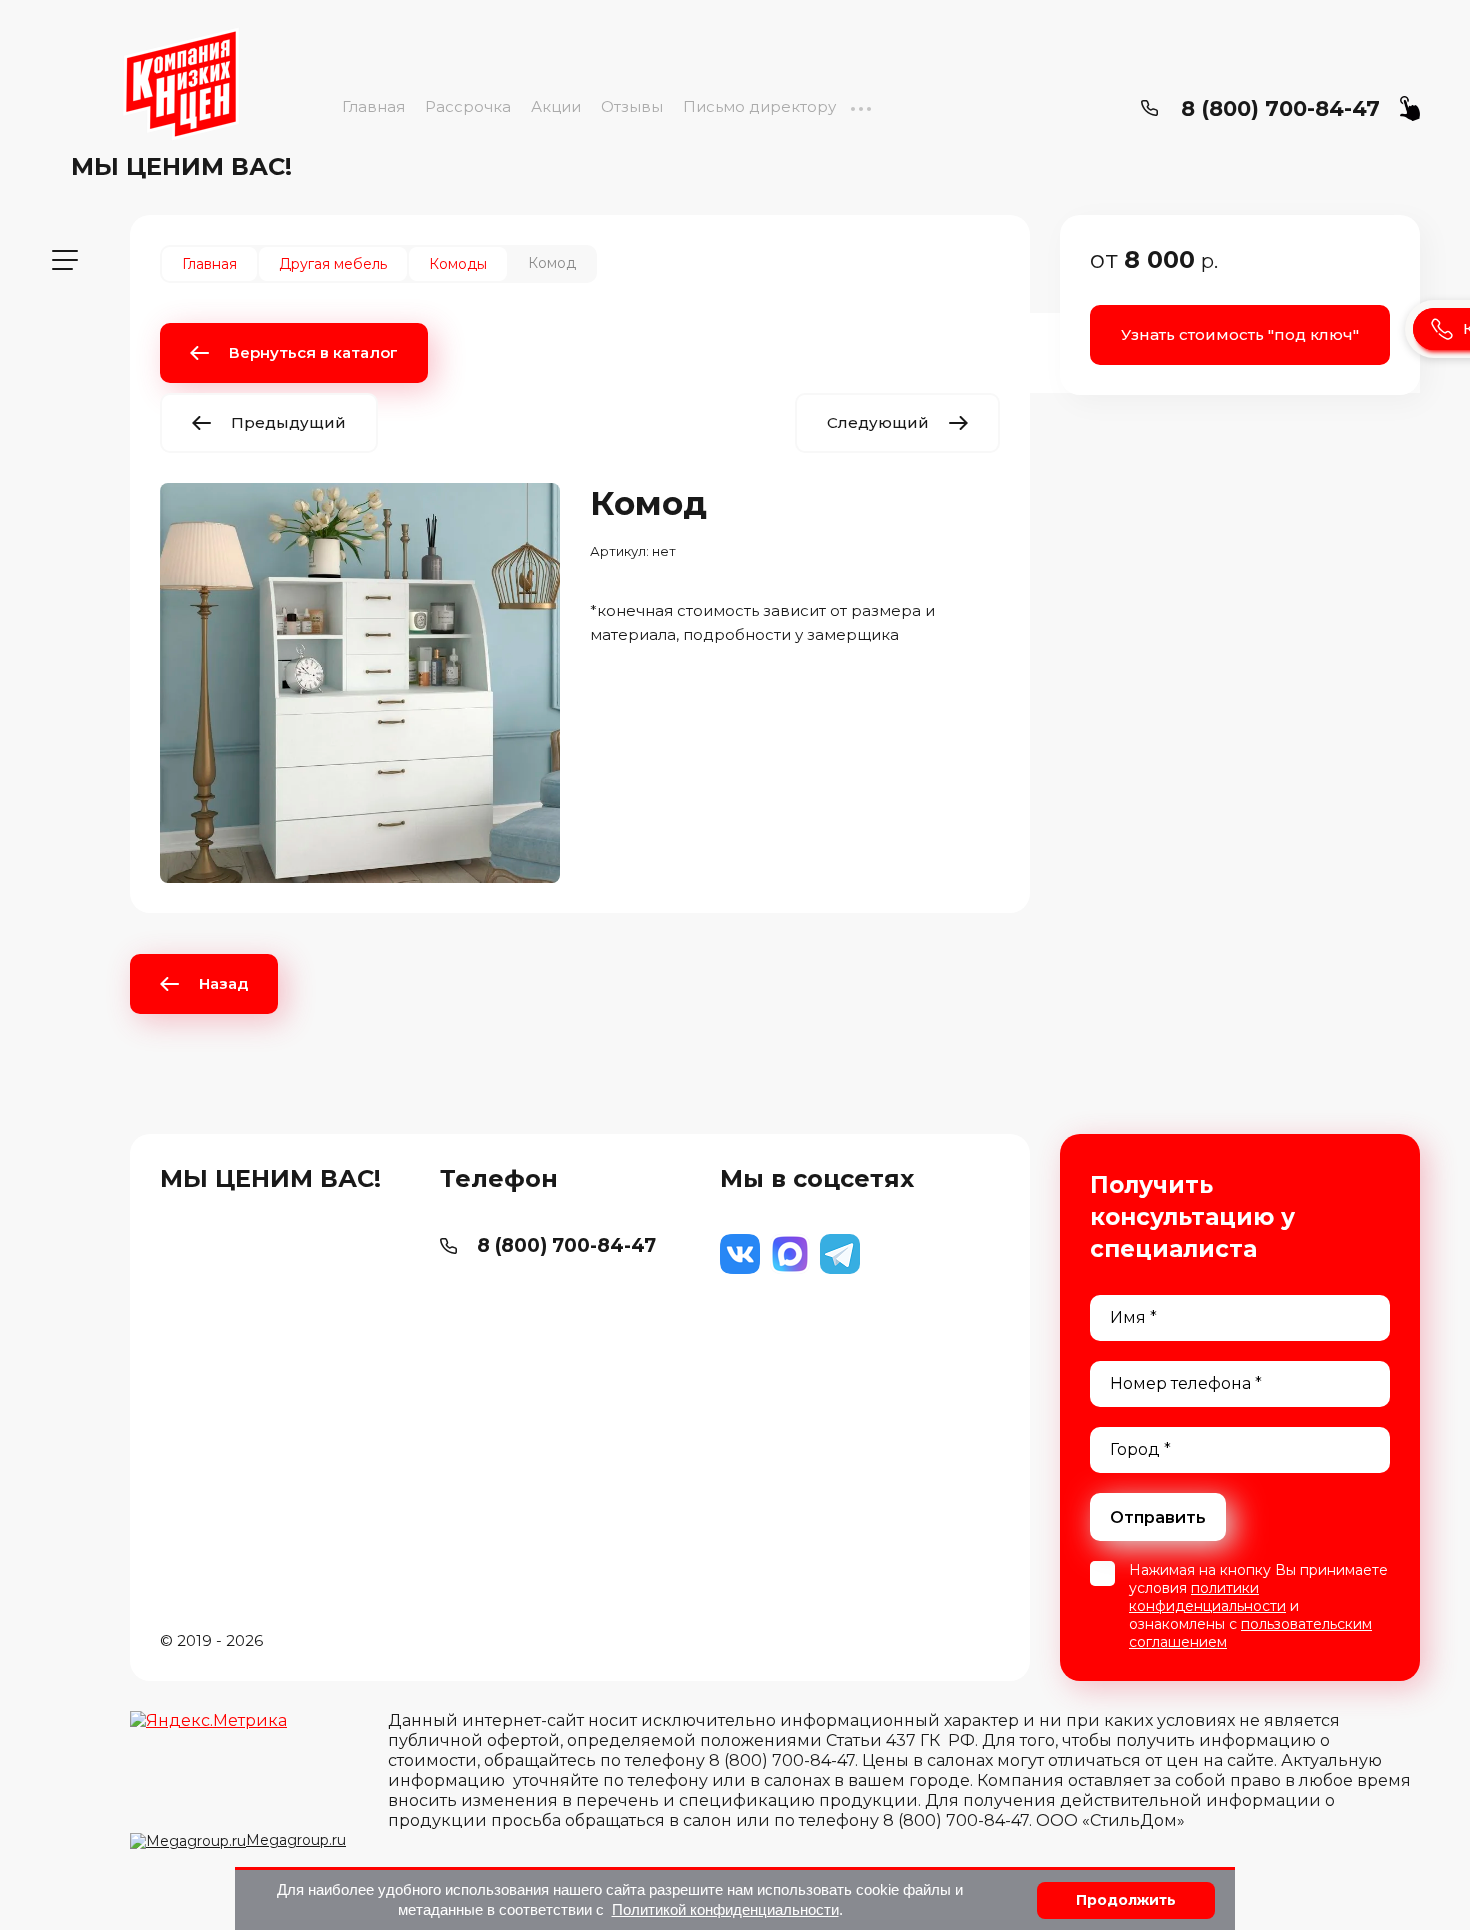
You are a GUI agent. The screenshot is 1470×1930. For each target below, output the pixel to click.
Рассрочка (468, 106)
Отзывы (632, 106)
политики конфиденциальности (1207, 1597)
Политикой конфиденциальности (725, 1909)
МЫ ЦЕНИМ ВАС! (181, 166)
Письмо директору (759, 106)
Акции (556, 106)
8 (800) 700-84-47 (1280, 108)
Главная (373, 106)
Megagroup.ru (296, 1840)
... (860, 106)
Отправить (1158, 1517)
